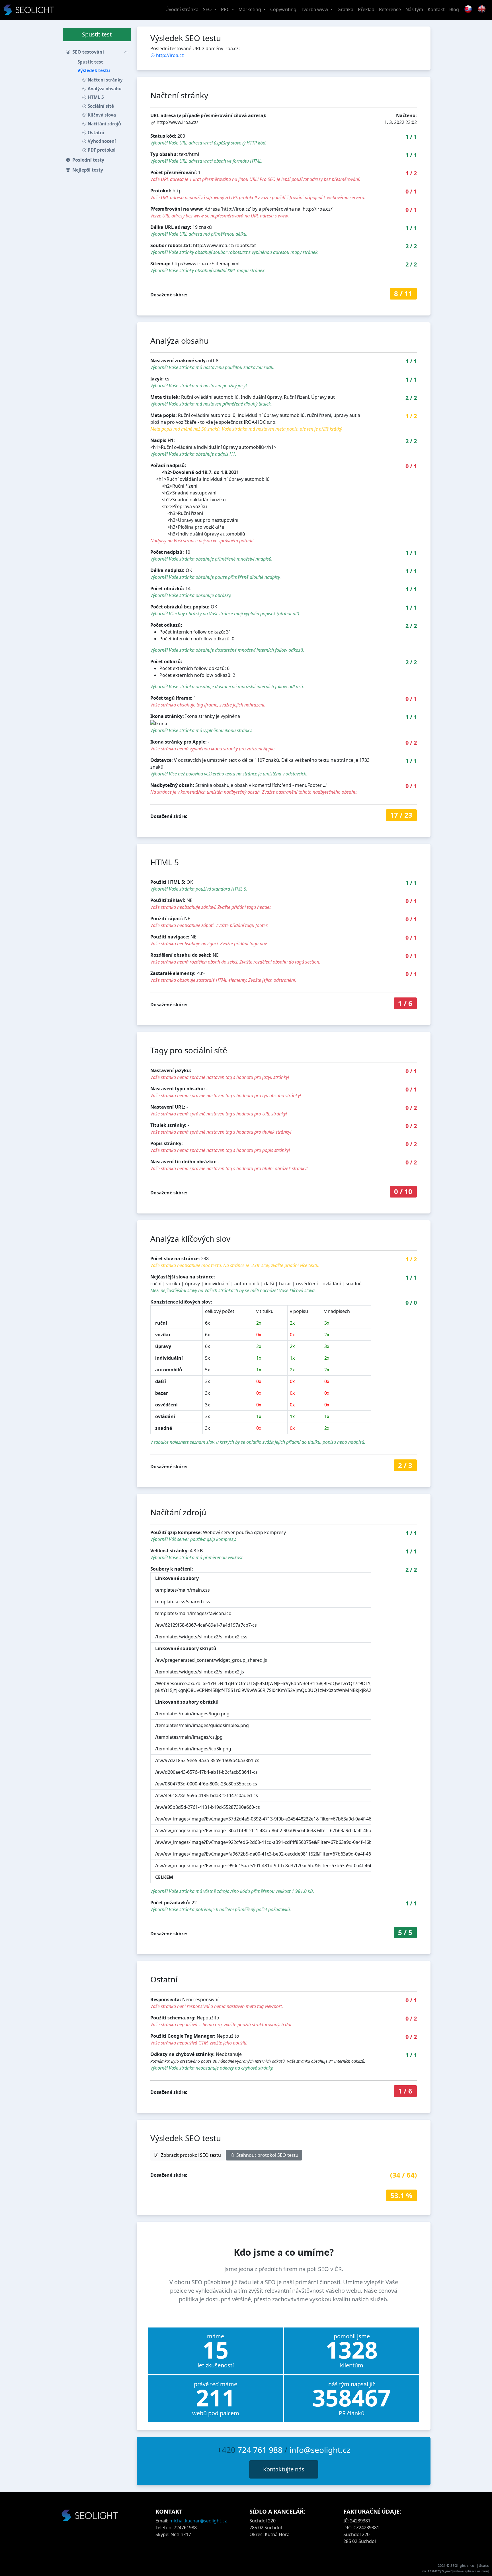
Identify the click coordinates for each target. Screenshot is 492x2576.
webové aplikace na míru (471, 2571)
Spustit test (97, 34)
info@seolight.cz (320, 2450)
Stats (484, 2565)
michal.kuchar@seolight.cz (198, 2521)
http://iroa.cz (170, 55)
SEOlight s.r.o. (463, 2565)
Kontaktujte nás (284, 2469)
